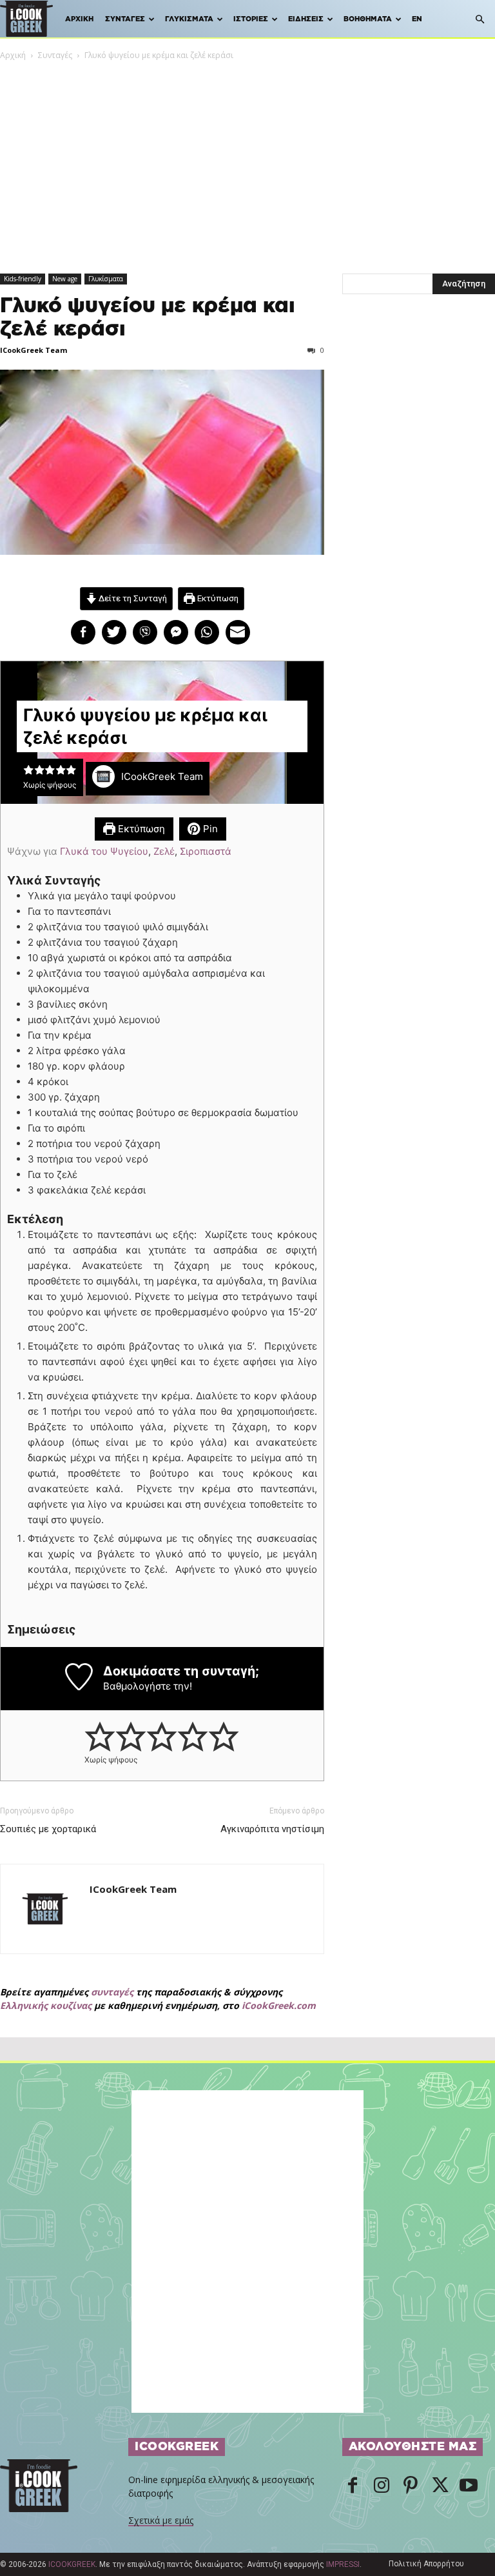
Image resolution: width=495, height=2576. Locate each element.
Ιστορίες (251, 19)
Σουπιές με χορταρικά (48, 1829)
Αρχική (79, 19)
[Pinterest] (411, 2486)
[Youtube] (469, 2486)
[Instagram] (382, 2486)
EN (417, 19)
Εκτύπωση (217, 598)
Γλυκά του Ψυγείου (104, 851)
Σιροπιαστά (206, 851)
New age (65, 279)
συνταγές (112, 1992)
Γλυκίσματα (189, 19)
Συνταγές (125, 19)
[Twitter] (440, 2486)
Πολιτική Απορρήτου (426, 2564)
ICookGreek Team (34, 350)
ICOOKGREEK (72, 2564)
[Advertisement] (247, 159)
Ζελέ (164, 851)
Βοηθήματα (368, 19)
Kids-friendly (23, 279)
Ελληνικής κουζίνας (46, 2005)
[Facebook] (353, 2486)
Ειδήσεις (306, 19)
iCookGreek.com (279, 2005)
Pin (209, 829)
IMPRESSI (343, 2564)
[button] (480, 20)
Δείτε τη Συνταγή (132, 598)
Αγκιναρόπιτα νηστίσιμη (272, 1829)
